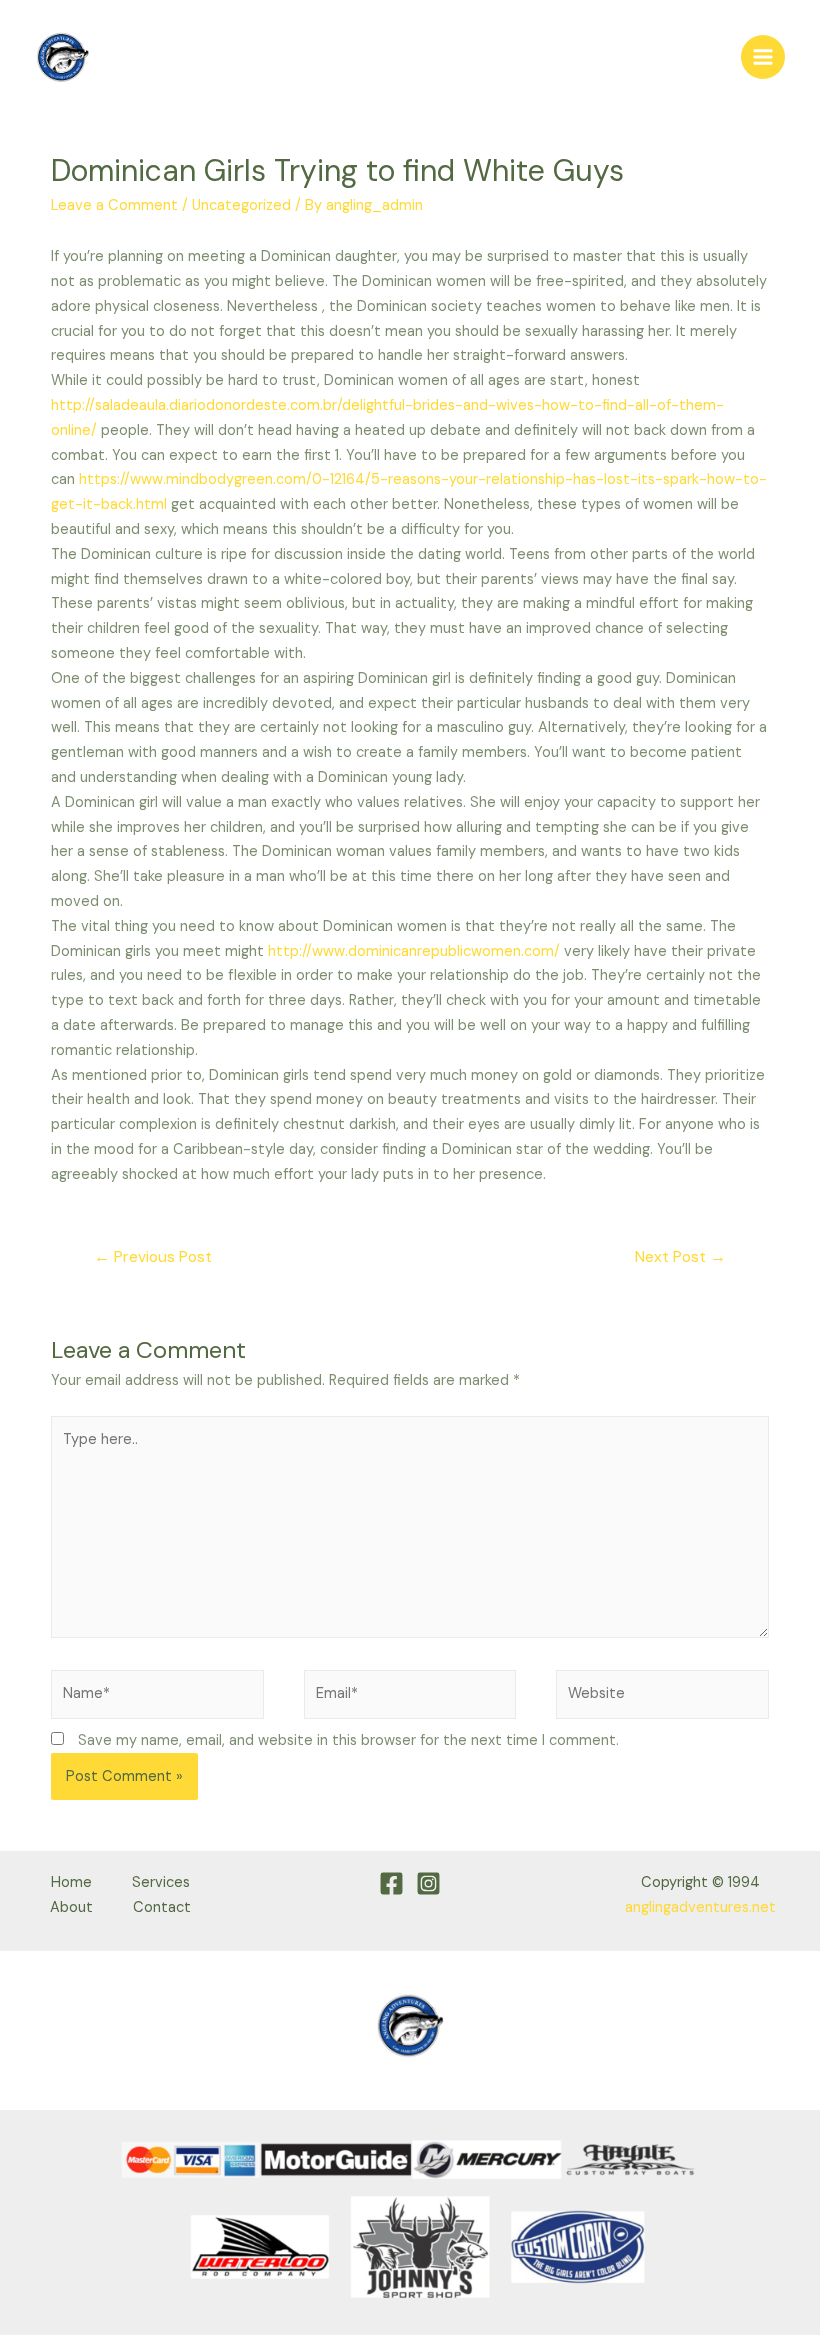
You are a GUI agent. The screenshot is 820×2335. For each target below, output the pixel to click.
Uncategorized (241, 205)
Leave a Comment (114, 205)
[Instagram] (428, 1883)
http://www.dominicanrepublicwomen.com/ (414, 951)
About (71, 1907)
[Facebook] (391, 1883)
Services (161, 1882)
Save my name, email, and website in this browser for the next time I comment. (348, 1740)
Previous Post (153, 1257)
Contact (162, 1907)
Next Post (680, 1257)
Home (71, 1882)
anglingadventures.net (700, 1907)
